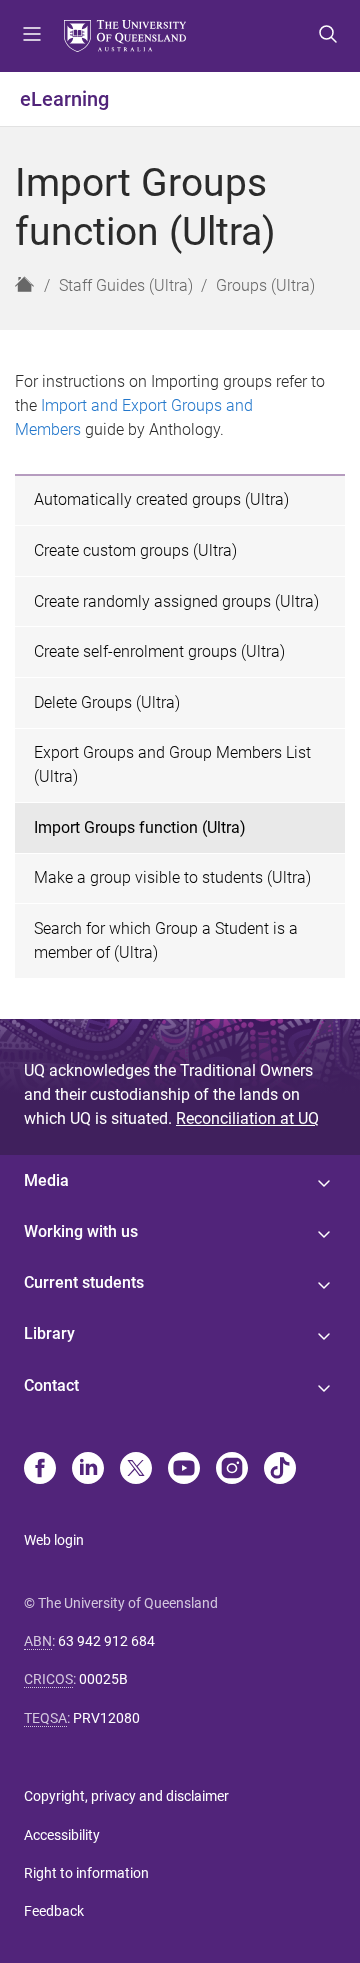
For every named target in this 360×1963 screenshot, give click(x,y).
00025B (103, 1679)
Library (49, 1333)
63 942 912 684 (106, 1641)
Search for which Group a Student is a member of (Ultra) (166, 940)
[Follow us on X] (136, 1470)
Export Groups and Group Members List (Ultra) (172, 764)
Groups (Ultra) (265, 285)
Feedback (54, 1911)
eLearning (64, 99)
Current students (84, 1282)
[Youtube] (184, 1470)
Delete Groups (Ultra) (107, 702)
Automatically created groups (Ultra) (161, 499)
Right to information (86, 1873)
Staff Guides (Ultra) (126, 285)
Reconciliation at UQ (247, 1118)
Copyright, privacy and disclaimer (126, 1796)
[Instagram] (232, 1470)
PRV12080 (106, 1718)
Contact (51, 1385)
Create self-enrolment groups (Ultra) (159, 651)
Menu (32, 36)
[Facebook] (40, 1470)
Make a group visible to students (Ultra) (172, 877)
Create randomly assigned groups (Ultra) (176, 601)
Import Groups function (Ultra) (140, 827)
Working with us (81, 1231)
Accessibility (62, 1835)
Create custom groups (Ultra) (135, 550)
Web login (54, 1540)
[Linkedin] (88, 1470)
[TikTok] (280, 1470)
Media (46, 1180)
